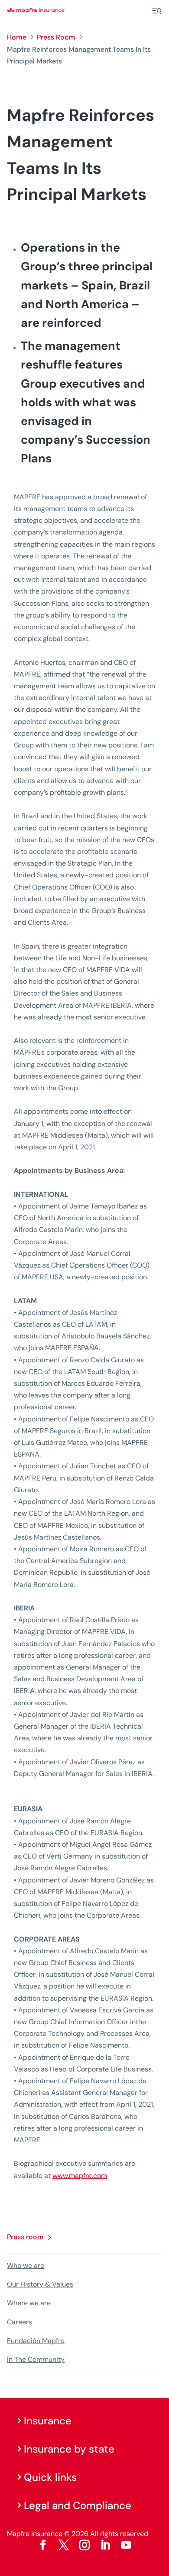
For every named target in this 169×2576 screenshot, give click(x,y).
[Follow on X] (64, 2545)
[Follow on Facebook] (43, 2545)
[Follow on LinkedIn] (105, 2545)
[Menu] (156, 11)
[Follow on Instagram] (84, 2545)
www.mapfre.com (80, 2176)
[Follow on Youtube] (126, 2545)
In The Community (36, 2359)
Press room (25, 2237)
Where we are (29, 2303)
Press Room (56, 37)
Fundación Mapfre (36, 2341)
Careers (19, 2322)
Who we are (26, 2266)
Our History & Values (40, 2284)
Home (17, 37)
